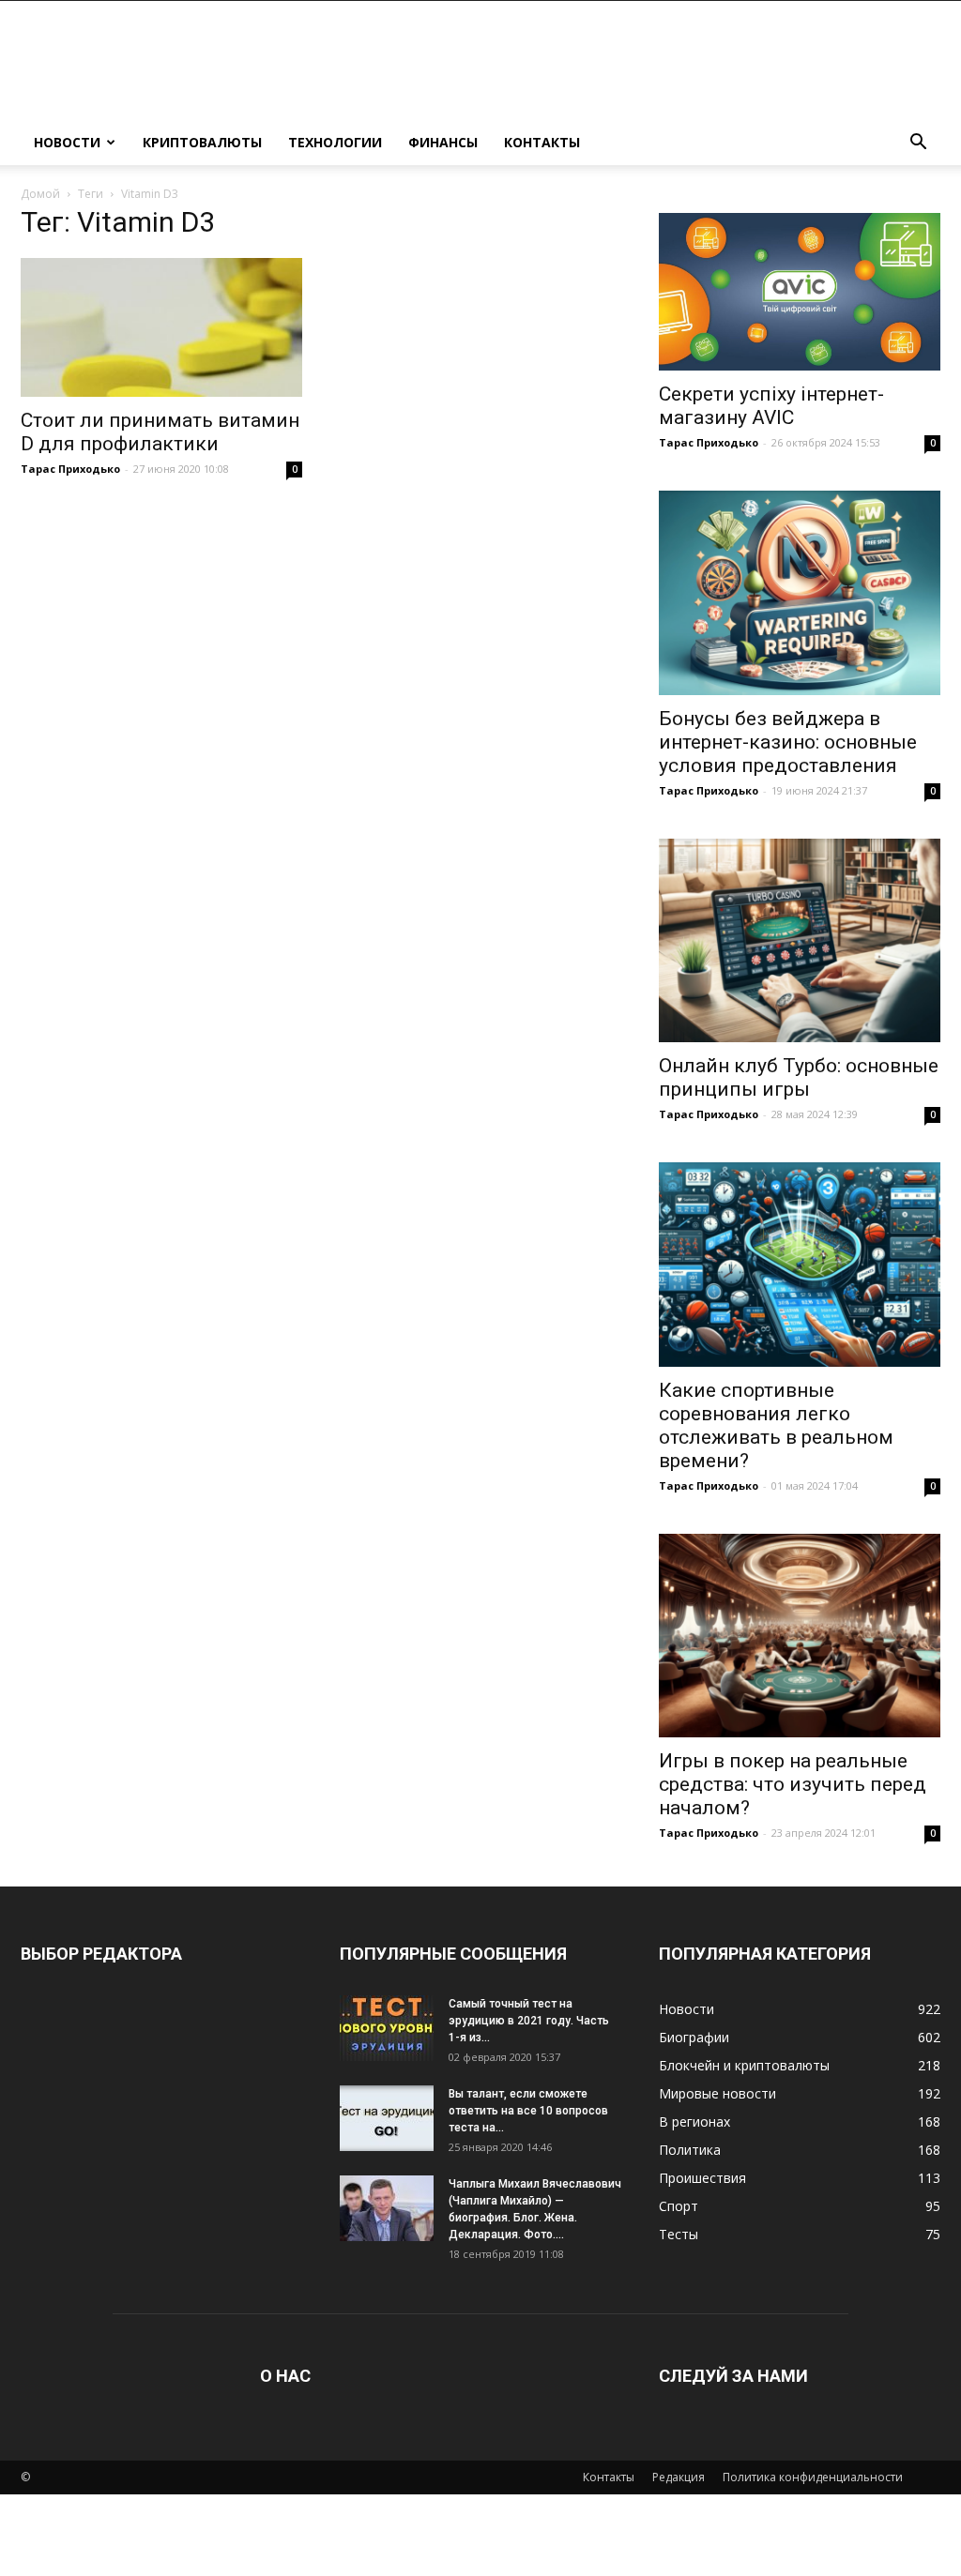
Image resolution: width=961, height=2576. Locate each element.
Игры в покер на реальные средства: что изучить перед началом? (793, 1784)
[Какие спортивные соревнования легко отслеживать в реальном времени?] (800, 1265)
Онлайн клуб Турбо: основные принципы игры (799, 1077)
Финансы (443, 142)
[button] (918, 144)
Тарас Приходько (70, 469)
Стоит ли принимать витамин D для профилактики (160, 432)
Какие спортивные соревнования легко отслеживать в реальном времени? (776, 1425)
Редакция (679, 2477)
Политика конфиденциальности (813, 2477)
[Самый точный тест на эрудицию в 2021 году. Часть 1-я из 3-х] (387, 2028)
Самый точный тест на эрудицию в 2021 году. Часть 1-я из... (529, 2021)
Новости (67, 142)
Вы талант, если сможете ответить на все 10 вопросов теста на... (528, 2111)
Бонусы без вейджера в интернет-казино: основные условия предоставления (788, 742)
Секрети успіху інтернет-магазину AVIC (771, 406)
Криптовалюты (202, 142)
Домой (40, 194)
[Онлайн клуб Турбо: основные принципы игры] (800, 941)
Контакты (542, 142)
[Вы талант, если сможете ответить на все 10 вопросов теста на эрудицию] (387, 2118)
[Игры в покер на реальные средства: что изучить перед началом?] (800, 1636)
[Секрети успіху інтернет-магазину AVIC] (800, 292)
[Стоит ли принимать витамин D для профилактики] (161, 327)
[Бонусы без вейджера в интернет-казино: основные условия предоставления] (800, 593)
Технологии (335, 142)
